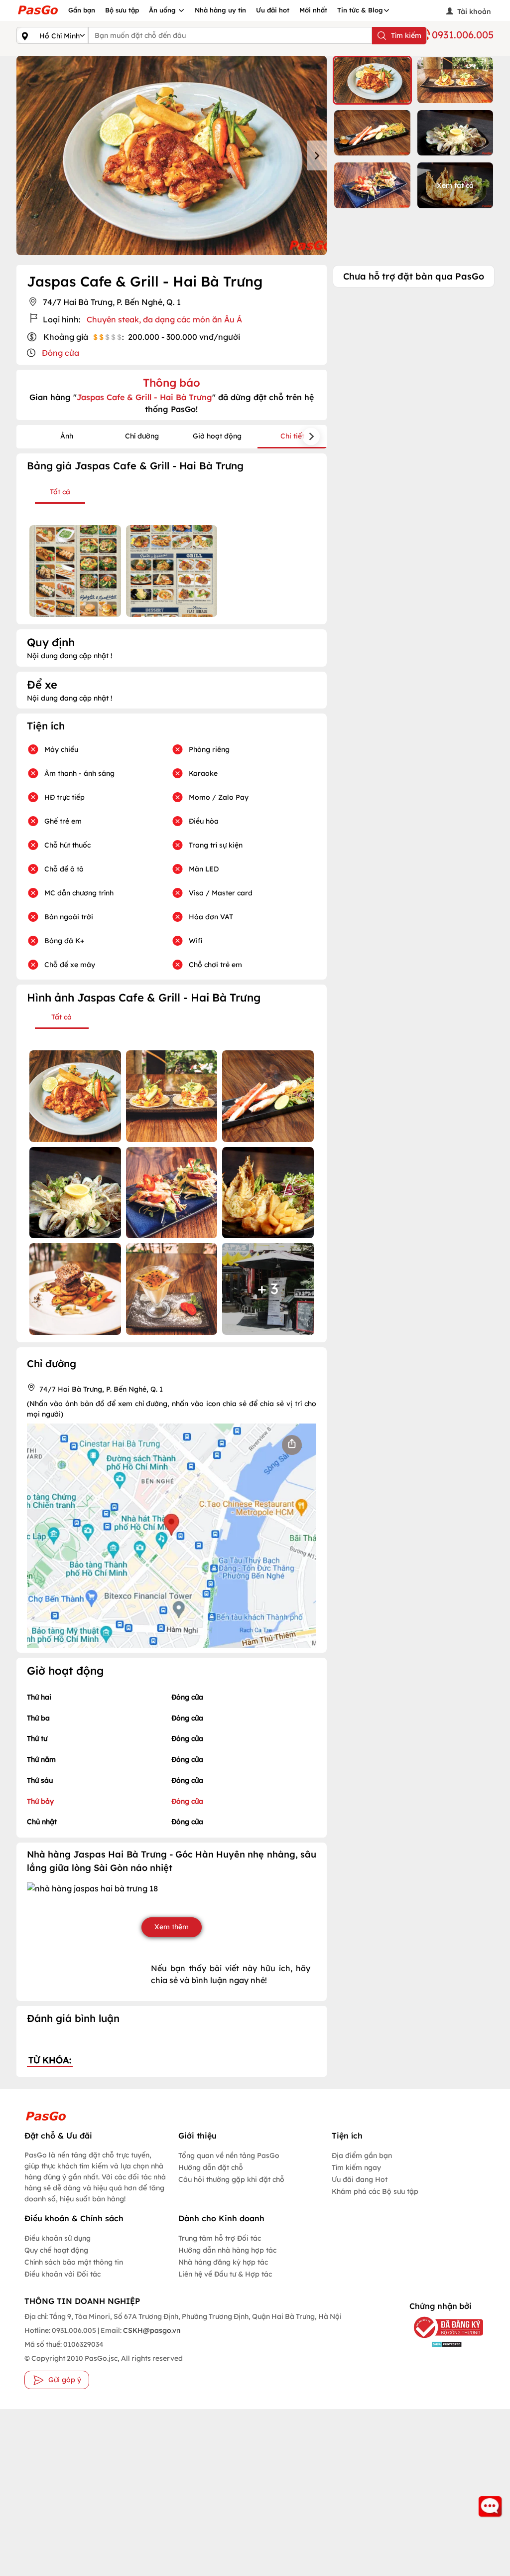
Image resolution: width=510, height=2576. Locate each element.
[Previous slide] (26, 155)
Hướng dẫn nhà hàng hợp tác (227, 2250)
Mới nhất (313, 10)
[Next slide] (317, 155)
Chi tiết (292, 436)
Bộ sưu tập (122, 10)
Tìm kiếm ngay (356, 2167)
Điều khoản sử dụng (58, 2238)
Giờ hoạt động (217, 436)
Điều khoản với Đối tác (63, 2274)
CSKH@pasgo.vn (151, 2330)
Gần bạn (82, 10)
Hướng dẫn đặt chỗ (211, 2167)
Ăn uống (163, 10)
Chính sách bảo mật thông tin (74, 2262)
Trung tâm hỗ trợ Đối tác (220, 2238)
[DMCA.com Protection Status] (440, 2344)
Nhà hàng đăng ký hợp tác (223, 2262)
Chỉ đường (142, 436)
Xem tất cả (455, 185)
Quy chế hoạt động (56, 2250)
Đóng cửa (61, 353)
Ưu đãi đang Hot (360, 2179)
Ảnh (67, 436)
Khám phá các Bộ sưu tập (375, 2191)
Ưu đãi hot (273, 10)
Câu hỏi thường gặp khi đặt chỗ (231, 2179)
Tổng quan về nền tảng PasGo (229, 2155)
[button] (372, 80)
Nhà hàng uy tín (220, 10)
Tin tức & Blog (360, 10)
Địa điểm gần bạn (362, 2155)
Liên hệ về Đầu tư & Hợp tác (225, 2274)
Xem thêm (172, 1927)
